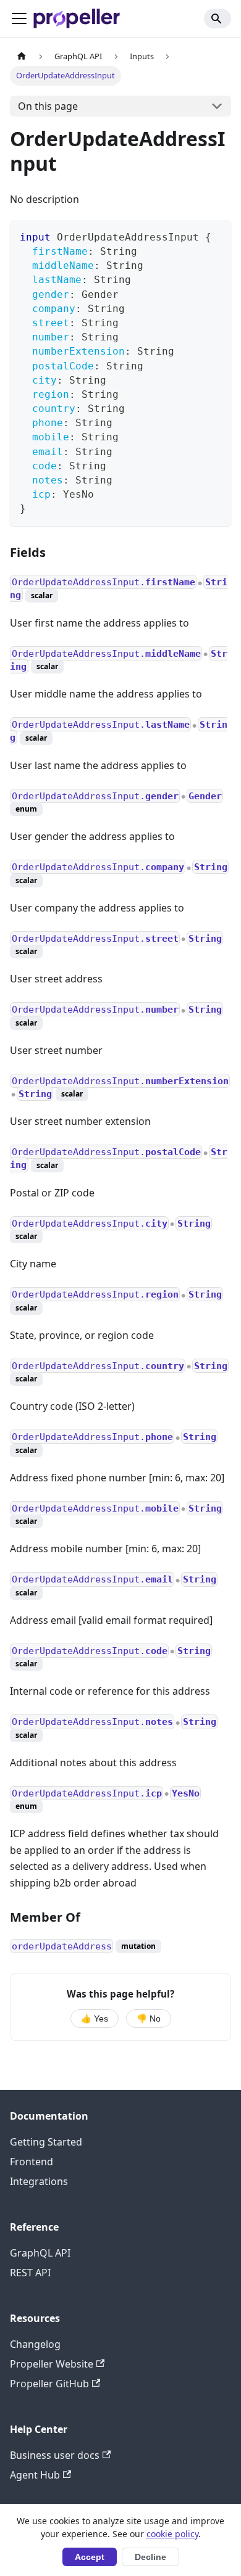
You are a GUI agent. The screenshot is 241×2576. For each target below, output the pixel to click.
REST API (30, 2273)
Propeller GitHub (49, 2384)
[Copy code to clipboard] (216, 235)
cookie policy (172, 2534)
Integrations (39, 2181)
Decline (150, 2557)
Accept (90, 2557)
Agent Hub (35, 2475)
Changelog (35, 2344)
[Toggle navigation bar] (19, 19)
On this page (48, 106)
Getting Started (46, 2142)
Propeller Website (52, 2364)
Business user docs (55, 2455)
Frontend (32, 2162)
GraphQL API (40, 2253)
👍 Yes (95, 2019)
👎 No (149, 2019)
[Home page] (22, 56)
